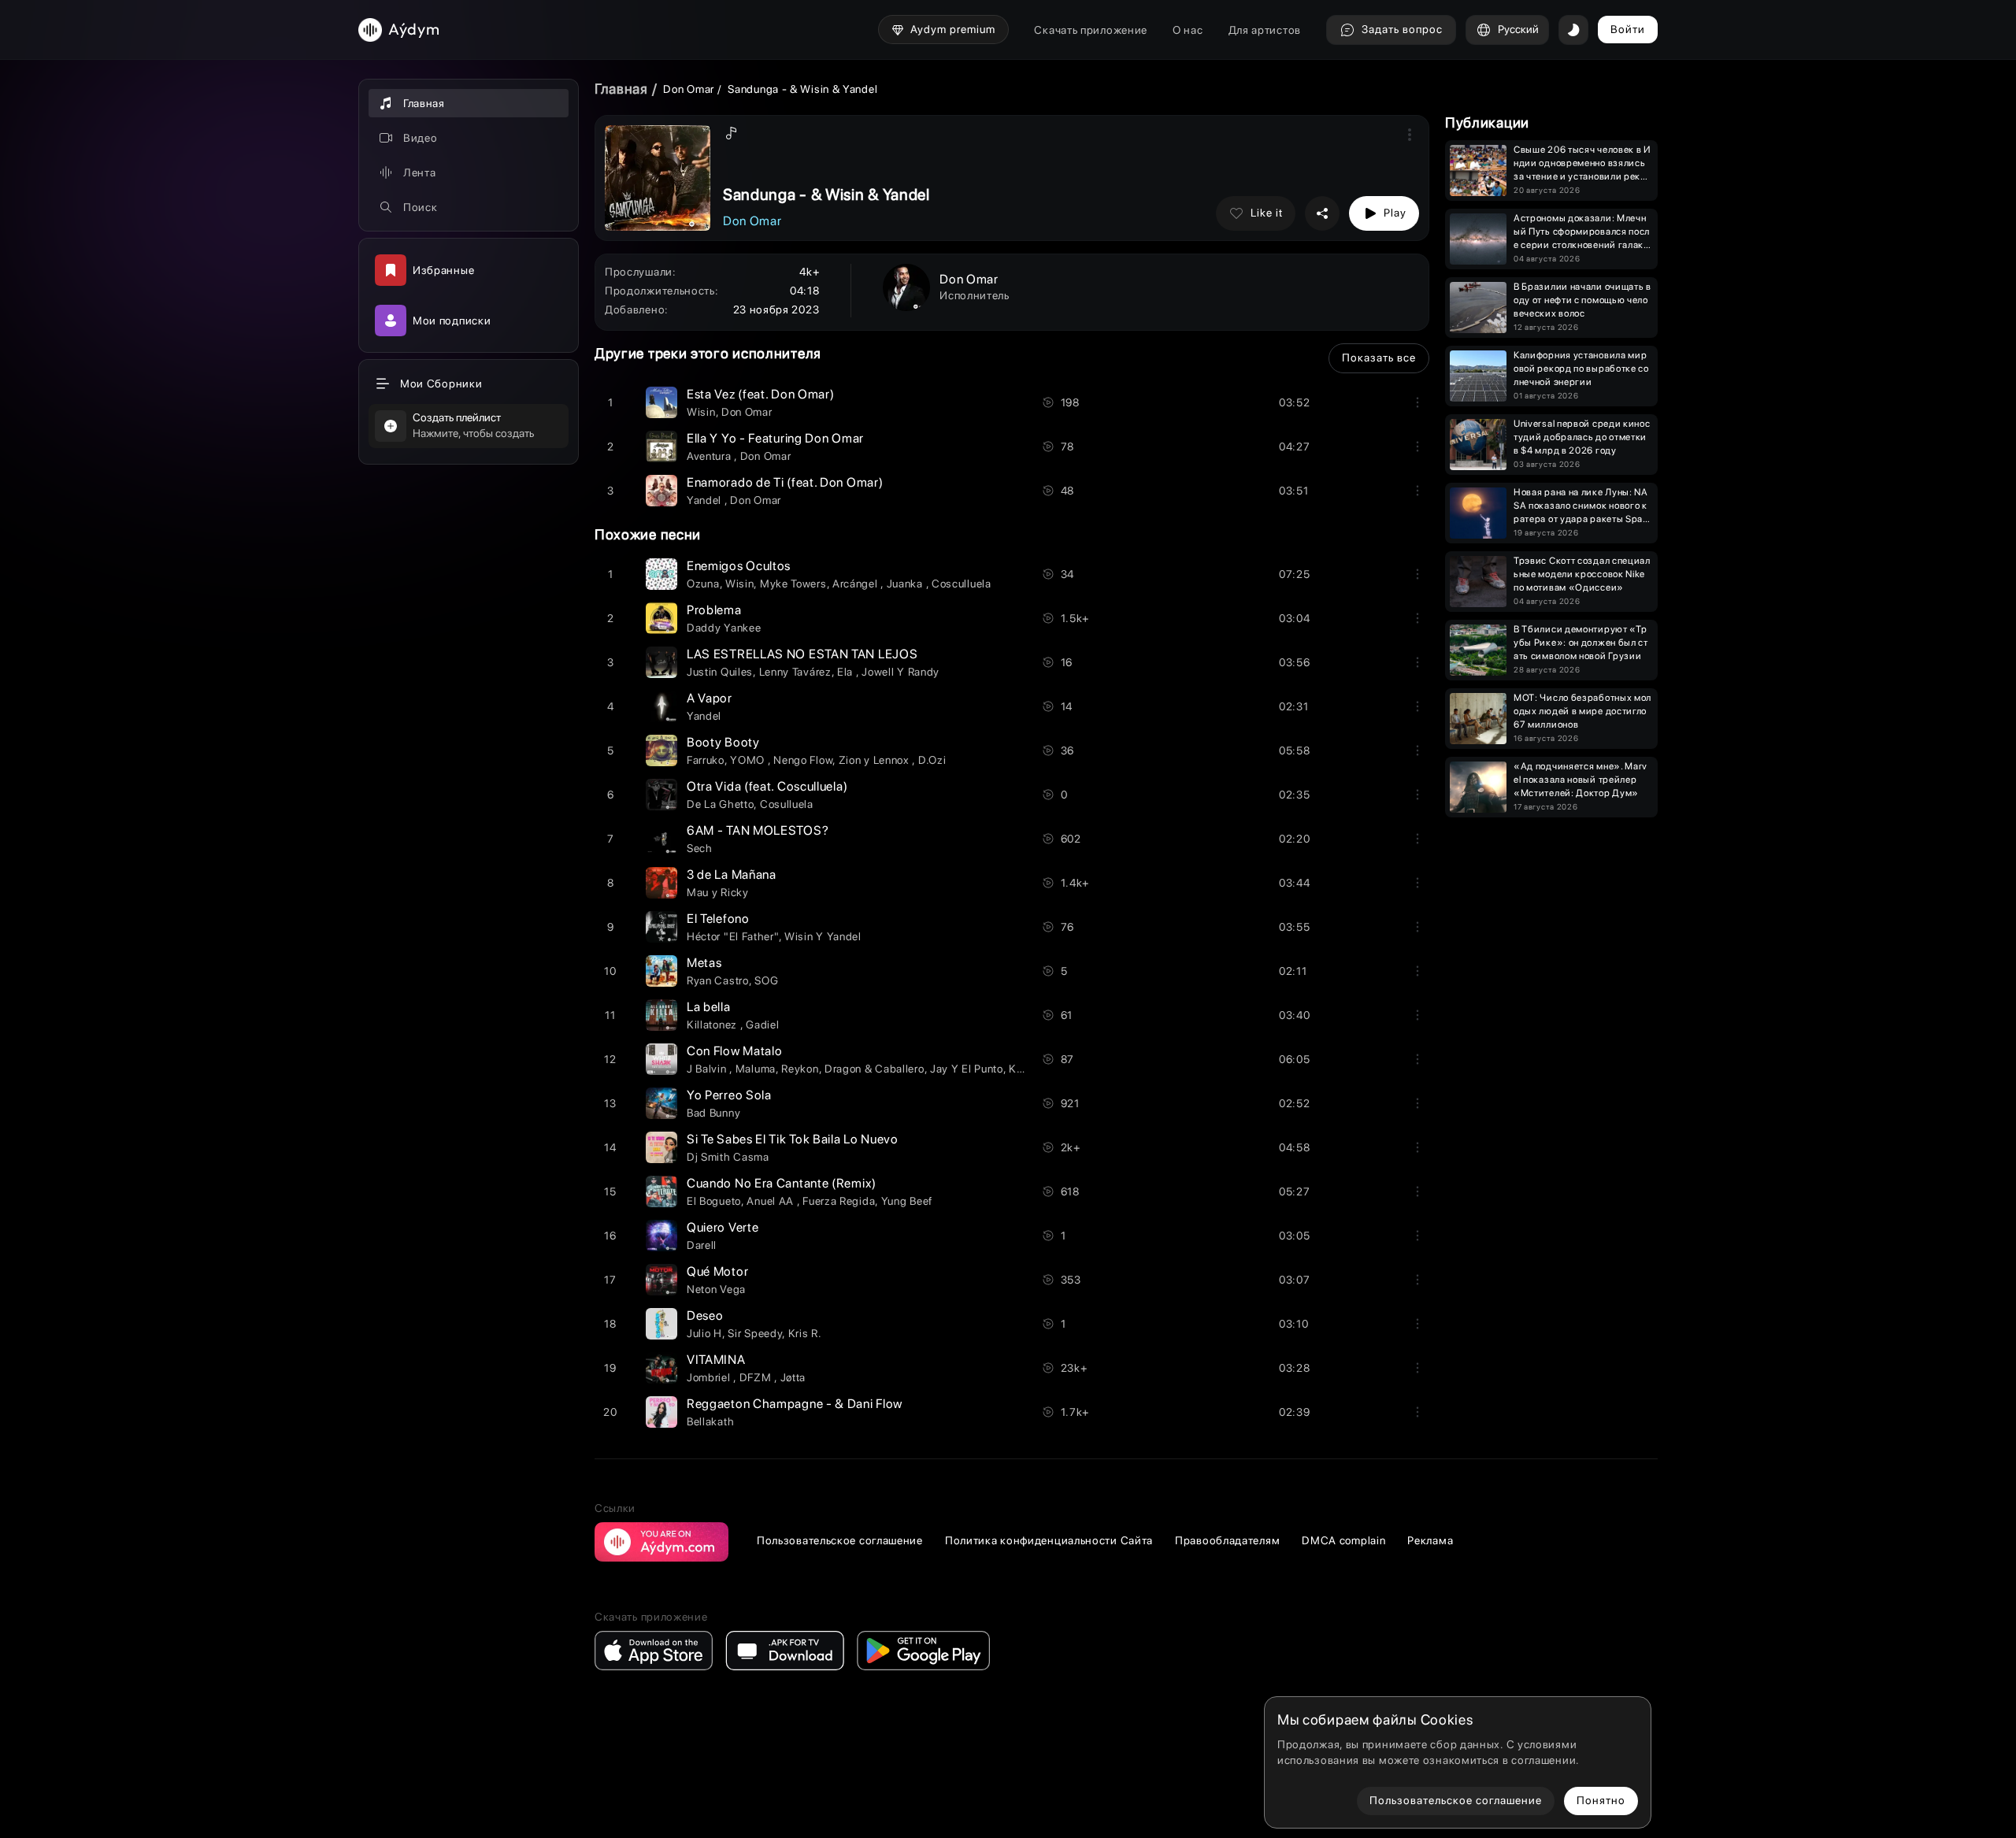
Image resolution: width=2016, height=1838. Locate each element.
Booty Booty (723, 742)
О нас (1188, 30)
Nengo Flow (803, 760)
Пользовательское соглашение (840, 1540)
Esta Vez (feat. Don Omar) (761, 394)
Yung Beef (907, 1201)
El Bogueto (714, 1201)
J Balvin (708, 1069)
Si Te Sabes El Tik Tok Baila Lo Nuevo (793, 1139)
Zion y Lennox (876, 760)
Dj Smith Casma (728, 1157)
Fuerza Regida (839, 1201)
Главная (621, 89)
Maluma (756, 1069)
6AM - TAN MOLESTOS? (758, 830)
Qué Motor (717, 1271)
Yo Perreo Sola (729, 1095)
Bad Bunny (713, 1113)
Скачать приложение (1091, 30)
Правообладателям (1227, 1540)
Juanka (906, 584)
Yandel (706, 500)
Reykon (800, 1069)
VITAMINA (716, 1360)
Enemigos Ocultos (739, 566)
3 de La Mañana (732, 875)
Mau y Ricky (718, 892)
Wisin (701, 412)
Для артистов (1265, 30)
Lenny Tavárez (795, 672)
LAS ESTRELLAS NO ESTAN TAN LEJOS (802, 654)
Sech (700, 848)
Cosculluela (962, 584)
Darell (702, 1245)
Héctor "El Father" (733, 936)
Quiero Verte (723, 1227)
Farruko (706, 760)
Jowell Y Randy (901, 672)
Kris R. (805, 1333)
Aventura (710, 456)
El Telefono (718, 919)
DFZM (757, 1377)
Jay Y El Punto (967, 1069)
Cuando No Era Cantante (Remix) (782, 1183)
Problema (714, 610)
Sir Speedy (755, 1333)
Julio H (704, 1333)
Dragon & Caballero (875, 1069)
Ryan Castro (718, 980)
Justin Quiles (720, 672)
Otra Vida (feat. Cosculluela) (767, 786)
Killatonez (713, 1025)
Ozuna (703, 584)
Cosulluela (787, 804)
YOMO (749, 760)
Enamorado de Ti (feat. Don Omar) (785, 482)
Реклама (1430, 1540)
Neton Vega (716, 1289)
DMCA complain (1343, 1540)
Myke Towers (793, 584)
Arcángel (856, 584)
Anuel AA (771, 1201)
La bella (709, 1007)
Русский (1518, 29)
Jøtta (793, 1377)
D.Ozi (932, 760)
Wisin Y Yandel (823, 936)
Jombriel (710, 1377)
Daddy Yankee (724, 628)
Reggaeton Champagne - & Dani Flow (795, 1404)
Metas (704, 963)
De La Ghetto (720, 804)
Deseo (705, 1316)
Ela (847, 672)
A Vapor (710, 698)
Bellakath (710, 1421)
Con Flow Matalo (735, 1051)
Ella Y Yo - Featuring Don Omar (775, 438)
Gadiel (762, 1025)
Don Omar (689, 89)
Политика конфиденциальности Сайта (1049, 1540)
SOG (766, 980)
